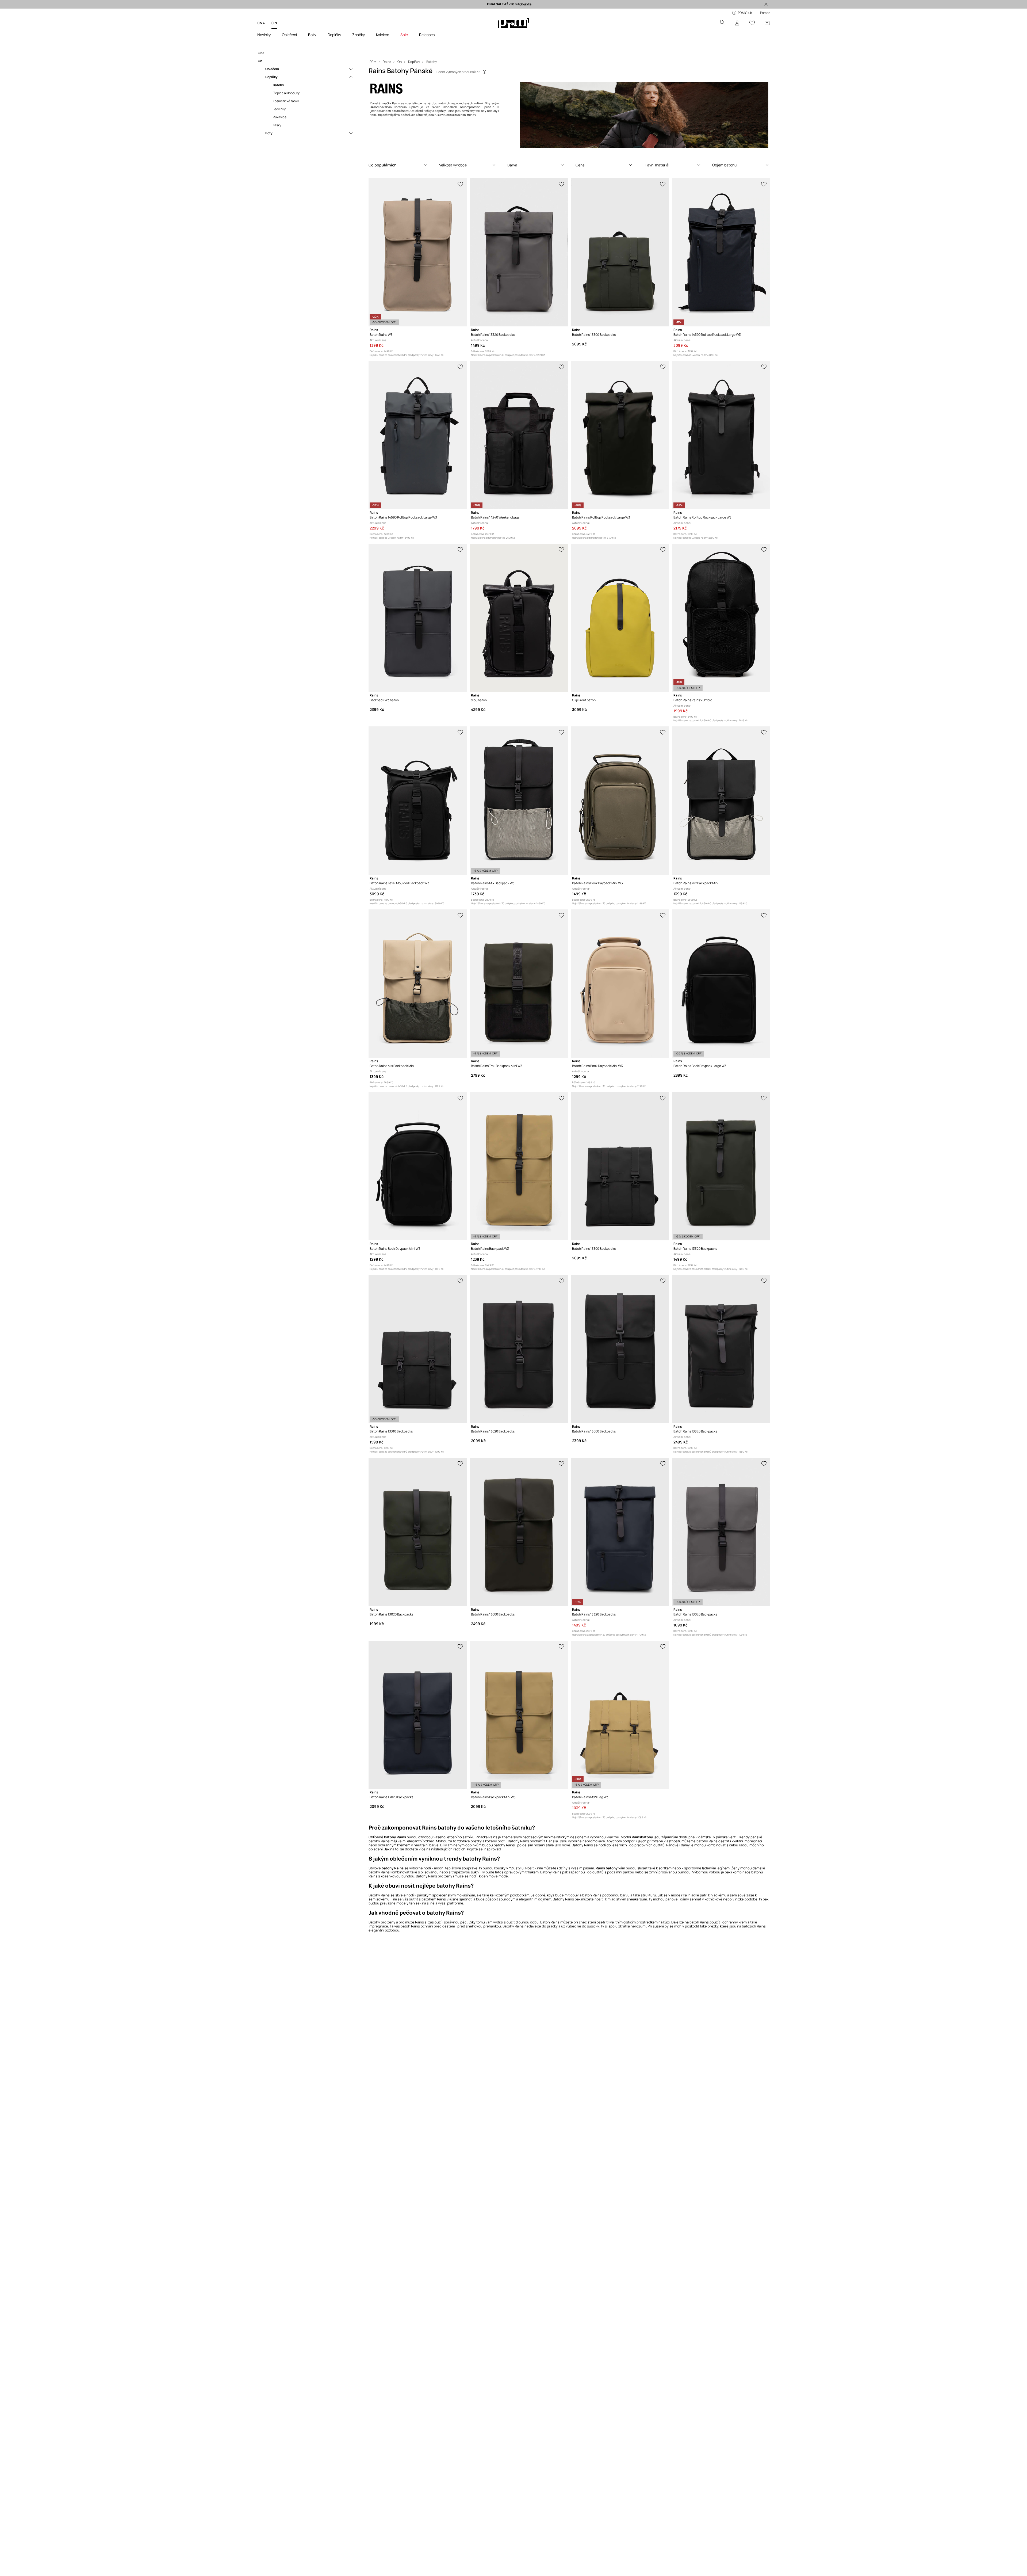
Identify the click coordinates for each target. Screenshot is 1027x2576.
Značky (359, 35)
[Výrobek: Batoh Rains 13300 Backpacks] (620, 252)
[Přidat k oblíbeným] (461, 184)
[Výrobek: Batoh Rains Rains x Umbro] (721, 618)
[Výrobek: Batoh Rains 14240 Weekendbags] (519, 435)
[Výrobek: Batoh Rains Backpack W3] (519, 1166)
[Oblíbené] (752, 23)
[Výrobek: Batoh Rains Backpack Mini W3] (519, 1715)
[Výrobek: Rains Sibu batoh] (519, 618)
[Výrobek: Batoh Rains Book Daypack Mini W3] (620, 801)
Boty (312, 35)
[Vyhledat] (722, 23)
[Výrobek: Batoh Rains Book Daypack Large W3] (721, 984)
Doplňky (334, 35)
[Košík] (767, 23)
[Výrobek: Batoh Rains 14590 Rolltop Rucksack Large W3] (721, 252)
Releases (427, 35)
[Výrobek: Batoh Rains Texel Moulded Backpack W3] (417, 801)
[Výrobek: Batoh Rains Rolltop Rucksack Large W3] (620, 435)
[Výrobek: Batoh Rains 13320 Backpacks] (519, 252)
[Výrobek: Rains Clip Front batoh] (620, 618)
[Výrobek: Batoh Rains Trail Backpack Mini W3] (519, 984)
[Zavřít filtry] (766, 4)
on (274, 23)
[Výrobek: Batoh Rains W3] (417, 252)
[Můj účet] (737, 23)
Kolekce (383, 35)
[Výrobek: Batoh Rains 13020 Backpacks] (519, 1349)
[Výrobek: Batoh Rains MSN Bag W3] (620, 1715)
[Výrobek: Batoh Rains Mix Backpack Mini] (721, 801)
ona (261, 23)
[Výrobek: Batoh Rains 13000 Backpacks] (620, 1349)
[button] (399, 165)
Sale (404, 35)
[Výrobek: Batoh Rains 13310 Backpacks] (417, 1349)
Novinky (264, 35)
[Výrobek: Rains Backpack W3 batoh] (417, 618)
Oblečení (289, 35)
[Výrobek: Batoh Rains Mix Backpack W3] (519, 801)
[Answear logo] (513, 23)
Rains (493, 1837)
